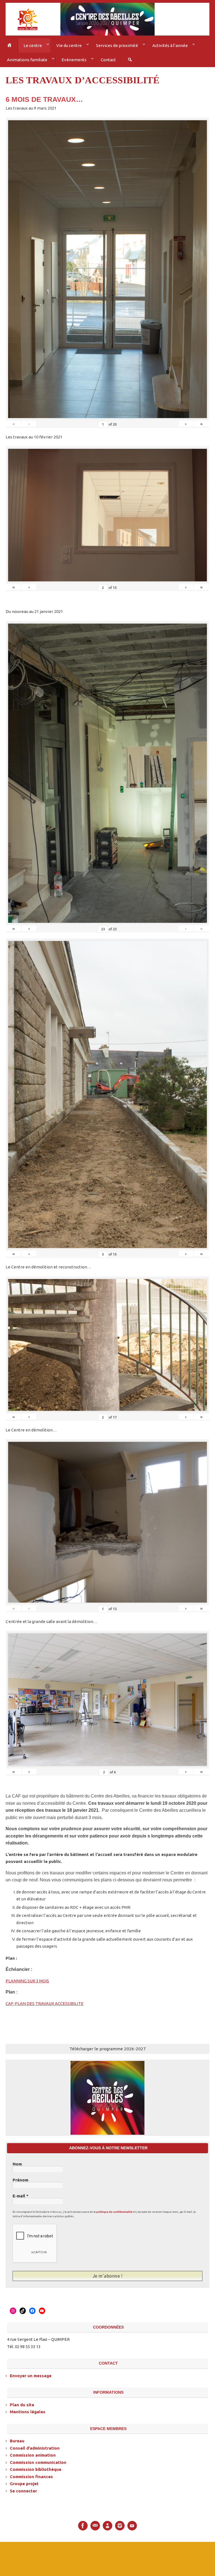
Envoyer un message (31, 2373)
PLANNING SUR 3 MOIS (27, 1979)
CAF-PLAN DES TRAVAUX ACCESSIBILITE (45, 2001)
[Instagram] (120, 2523)
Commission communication (38, 2460)
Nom (17, 2162)
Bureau (17, 2438)
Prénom (20, 2178)
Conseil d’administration (35, 2445)
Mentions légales (28, 2409)
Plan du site (22, 2402)
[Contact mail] (95, 2523)
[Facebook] (83, 2523)
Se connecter (23, 2488)
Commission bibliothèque (36, 2467)
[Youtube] (132, 2523)
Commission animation (33, 2453)
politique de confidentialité (114, 2210)
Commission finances (31, 2474)
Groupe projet (24, 2481)
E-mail (21, 2194)
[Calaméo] (107, 2523)
